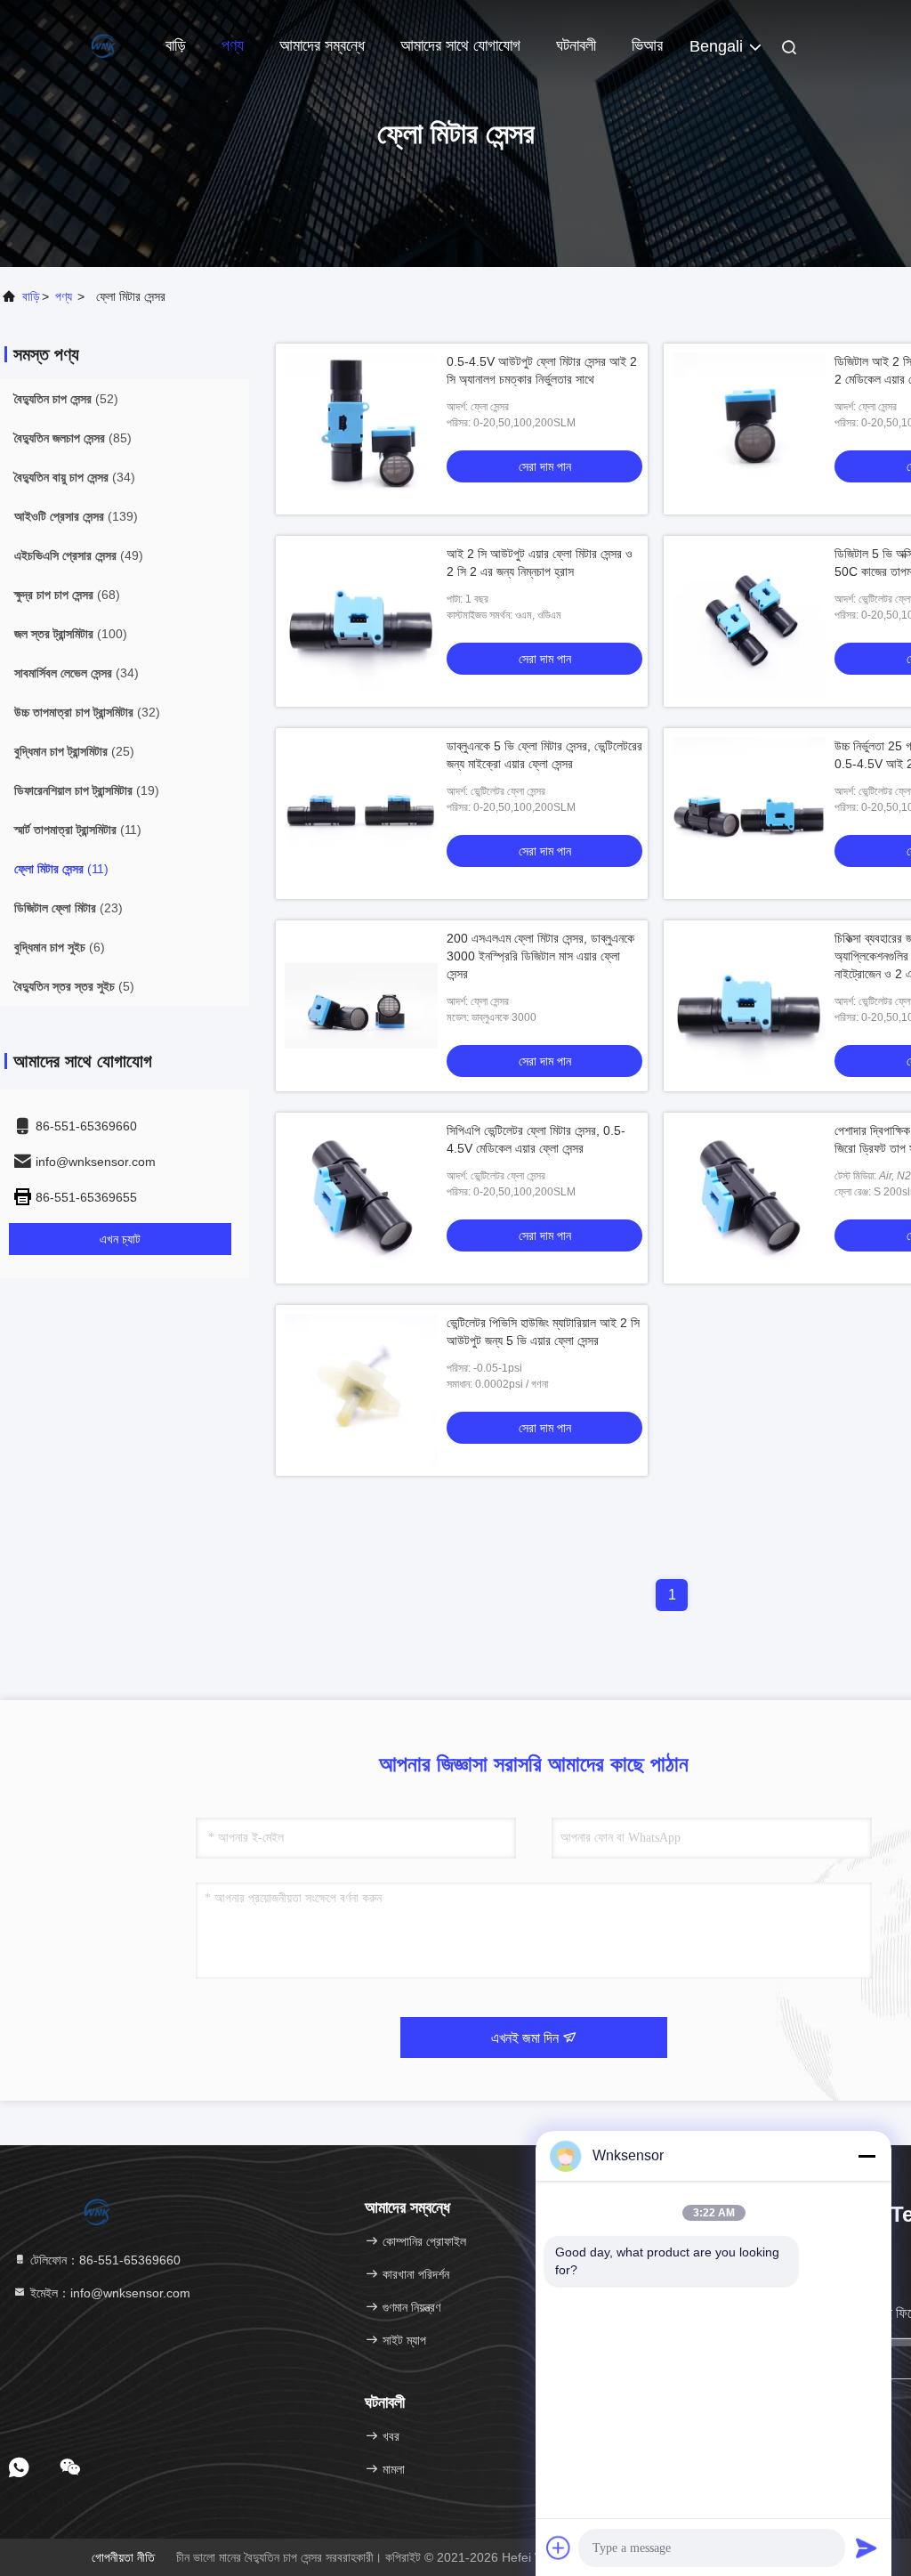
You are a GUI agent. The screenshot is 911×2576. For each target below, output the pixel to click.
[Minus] (867, 2156)
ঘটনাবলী (576, 45)
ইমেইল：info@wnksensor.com (109, 2293)
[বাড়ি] (71, 45)
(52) (66, 399)
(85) (73, 438)
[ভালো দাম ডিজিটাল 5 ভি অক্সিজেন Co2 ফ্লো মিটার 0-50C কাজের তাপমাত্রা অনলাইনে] (749, 621)
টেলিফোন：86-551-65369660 (104, 2260)
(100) (71, 634)
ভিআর (647, 45)
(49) (79, 555)
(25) (74, 751)
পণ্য (233, 45)
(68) (67, 595)
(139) (76, 516)
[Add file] (559, 2548)
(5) (74, 986)
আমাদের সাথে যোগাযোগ (460, 45)
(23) (69, 908)
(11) (78, 830)
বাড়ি (176, 45)
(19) (87, 790)
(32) (87, 712)
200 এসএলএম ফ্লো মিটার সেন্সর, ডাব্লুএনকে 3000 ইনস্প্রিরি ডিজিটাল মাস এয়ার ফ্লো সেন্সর (540, 956)
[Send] (867, 2548)
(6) (60, 947)
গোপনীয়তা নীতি (123, 2557)
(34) (75, 477)
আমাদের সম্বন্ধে (322, 45)
